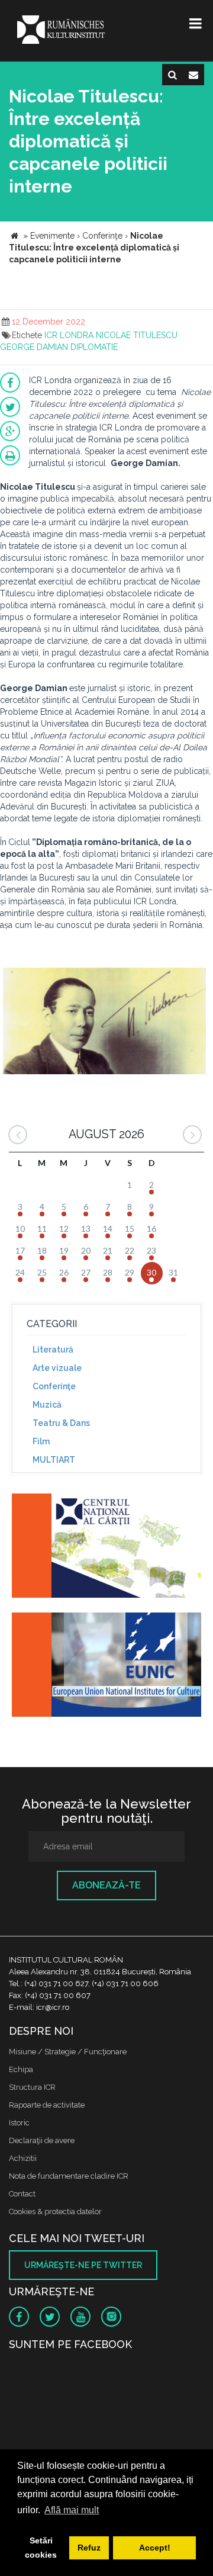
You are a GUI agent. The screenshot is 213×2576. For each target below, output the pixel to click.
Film (41, 1441)
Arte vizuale (57, 1368)
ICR (51, 335)
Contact (22, 2194)
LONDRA (77, 335)
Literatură (53, 1350)
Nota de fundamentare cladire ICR (69, 2176)
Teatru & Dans (61, 1423)
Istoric (19, 2123)
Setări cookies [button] (41, 2548)
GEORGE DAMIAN (34, 347)
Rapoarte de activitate (47, 2105)
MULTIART (54, 1460)
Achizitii (23, 2158)
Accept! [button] (155, 2548)
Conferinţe (54, 1386)
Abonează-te (106, 1885)
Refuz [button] (89, 2548)
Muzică (47, 1405)
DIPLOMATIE (94, 347)
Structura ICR (32, 2087)
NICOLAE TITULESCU (137, 335)
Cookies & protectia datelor (55, 2212)
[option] (104, 1022)
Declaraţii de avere (42, 2140)
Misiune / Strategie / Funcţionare (68, 2052)
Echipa (21, 2069)
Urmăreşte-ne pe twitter (83, 2265)
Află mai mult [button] (72, 2510)
